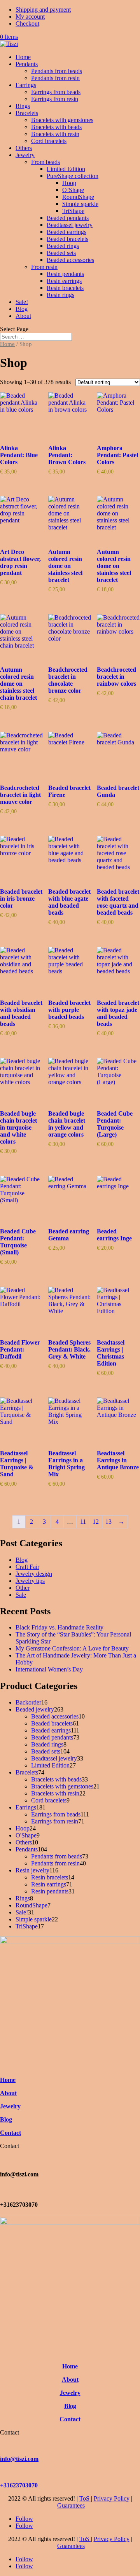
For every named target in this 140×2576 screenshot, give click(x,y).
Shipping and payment (43, 10)
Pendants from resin (55, 78)
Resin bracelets (65, 288)
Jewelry (25, 155)
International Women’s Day (49, 1669)
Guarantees (71, 2505)
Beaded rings (63, 246)
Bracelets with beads (56, 127)
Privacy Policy (112, 2498)
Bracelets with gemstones (62, 120)
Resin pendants (65, 274)
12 (96, 1522)
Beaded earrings (66, 232)
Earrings (26, 85)
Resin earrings (64, 281)
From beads (45, 162)
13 (108, 1522)
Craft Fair (27, 1567)
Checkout (27, 24)
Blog (22, 309)
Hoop (69, 183)
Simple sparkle (80, 204)
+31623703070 (19, 2485)
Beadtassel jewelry (70, 225)
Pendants (27, 64)
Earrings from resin (55, 99)
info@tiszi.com (19, 2459)
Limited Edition (66, 169)
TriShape (73, 211)
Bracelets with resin (55, 134)
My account (30, 17)
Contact (10, 2133)
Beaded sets (61, 253)
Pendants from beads (57, 71)
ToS (85, 2498)
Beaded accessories (70, 260)
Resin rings (60, 295)
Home (23, 57)
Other (23, 1588)
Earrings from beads (56, 92)
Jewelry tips (30, 1581)
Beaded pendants (68, 218)
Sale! (22, 302)
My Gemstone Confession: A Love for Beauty (72, 1648)
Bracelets (27, 113)
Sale (21, 1595)
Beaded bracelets (67, 239)
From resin (44, 267)
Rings (23, 106)
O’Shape (73, 190)
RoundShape (78, 197)
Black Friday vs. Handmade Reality (59, 1627)
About (23, 316)
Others (24, 148)
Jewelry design (34, 1574)
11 (83, 1522)
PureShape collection (73, 176)
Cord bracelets (49, 141)
